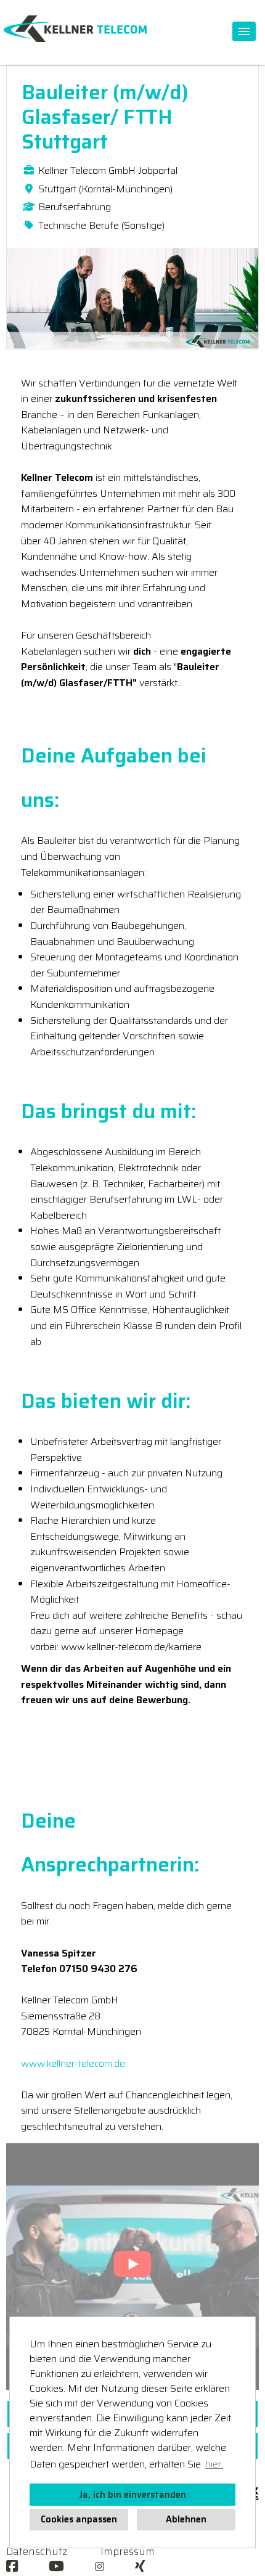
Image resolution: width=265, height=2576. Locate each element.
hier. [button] (214, 2464)
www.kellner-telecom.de (73, 2063)
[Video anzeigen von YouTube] (132, 2267)
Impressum (128, 2551)
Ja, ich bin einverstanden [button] (132, 2495)
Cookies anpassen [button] (79, 2519)
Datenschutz (37, 2551)
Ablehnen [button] (186, 2519)
